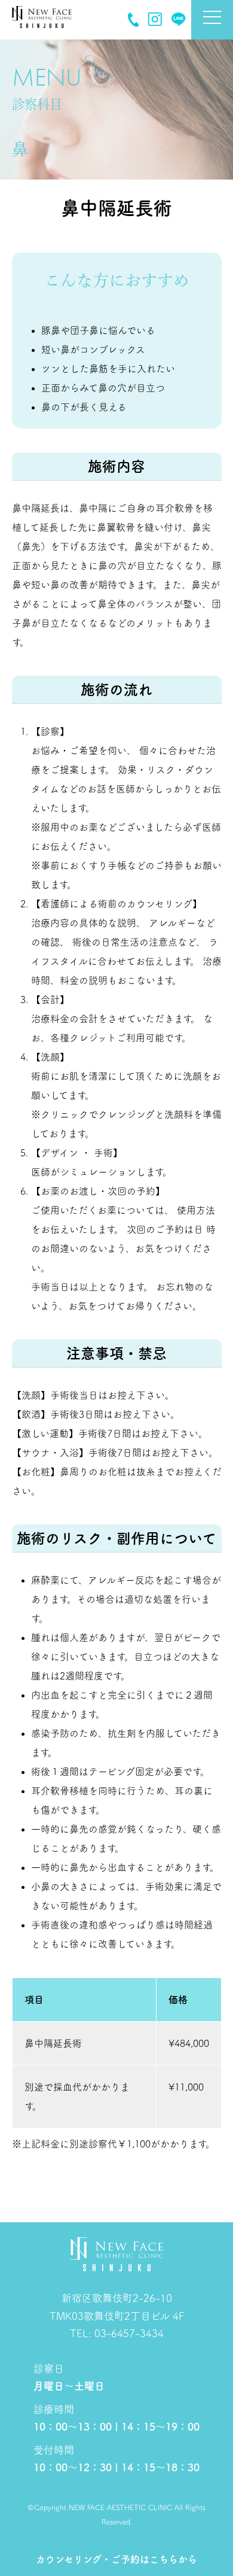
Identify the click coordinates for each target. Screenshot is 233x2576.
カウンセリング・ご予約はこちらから (116, 2559)
